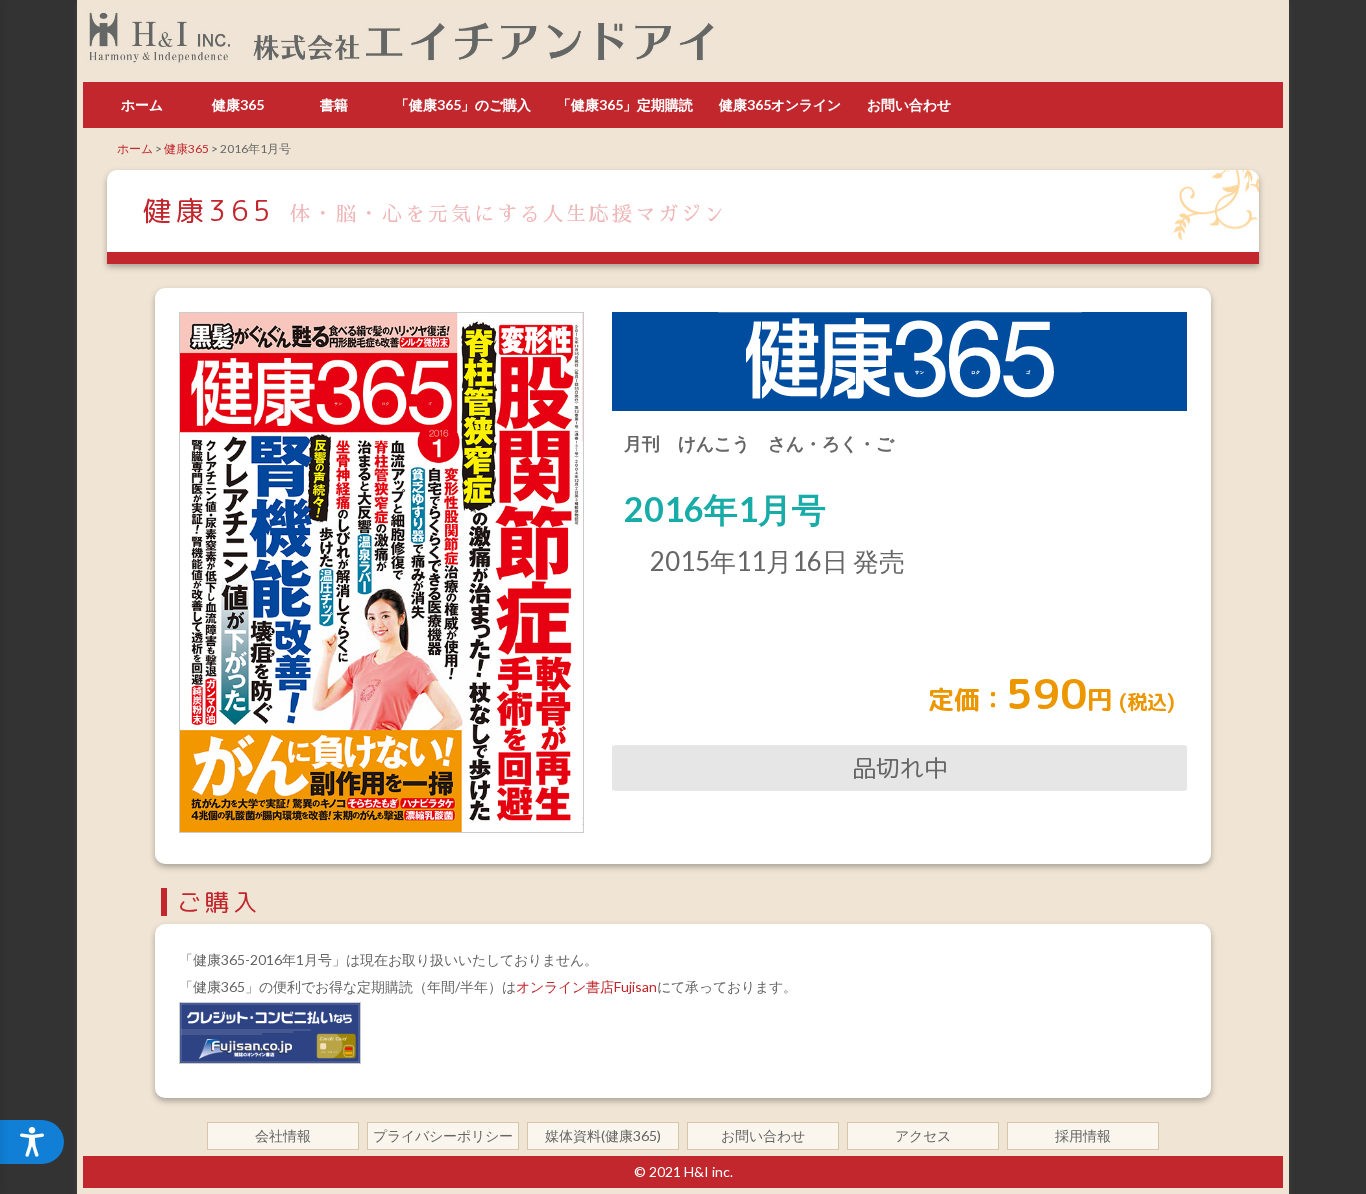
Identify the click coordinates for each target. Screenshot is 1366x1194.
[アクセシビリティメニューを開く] (32, 1142)
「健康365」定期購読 (625, 104)
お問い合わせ (909, 104)
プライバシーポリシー (443, 1135)
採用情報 (1083, 1135)
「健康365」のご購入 (463, 104)
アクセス (923, 1135)
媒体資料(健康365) (603, 1135)
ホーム (142, 104)
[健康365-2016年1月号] (381, 827)
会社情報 (283, 1135)
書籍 (334, 104)
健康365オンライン (780, 104)
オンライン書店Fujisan (586, 986)
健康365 (238, 104)
